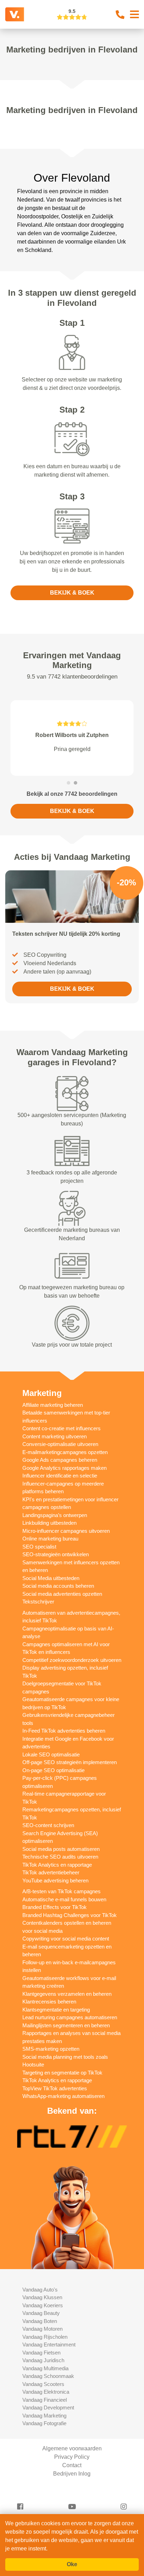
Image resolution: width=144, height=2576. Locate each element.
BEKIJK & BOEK (72, 593)
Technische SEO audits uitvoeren (60, 1857)
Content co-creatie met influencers (62, 1428)
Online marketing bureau (50, 1539)
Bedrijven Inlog (72, 2474)
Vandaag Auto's (40, 2290)
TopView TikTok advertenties (55, 2088)
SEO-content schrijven (48, 1825)
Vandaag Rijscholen (45, 2337)
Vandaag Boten (40, 2321)
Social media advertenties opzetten (62, 1594)
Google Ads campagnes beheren (60, 1460)
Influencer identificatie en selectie (60, 1476)
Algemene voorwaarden (72, 2448)
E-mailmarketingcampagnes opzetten (65, 1452)
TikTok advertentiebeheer (51, 1872)
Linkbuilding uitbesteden (49, 1523)
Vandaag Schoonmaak (48, 2376)
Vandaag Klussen (42, 2297)
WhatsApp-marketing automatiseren (63, 2096)
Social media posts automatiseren (61, 1849)
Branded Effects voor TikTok (55, 1907)
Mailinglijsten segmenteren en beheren (66, 2025)
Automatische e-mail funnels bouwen (64, 1899)
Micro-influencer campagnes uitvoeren (66, 1531)
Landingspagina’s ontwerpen (55, 1515)
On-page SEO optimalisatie (53, 1770)
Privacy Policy (72, 2457)
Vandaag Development (48, 2407)
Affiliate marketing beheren (53, 1405)
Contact (72, 2465)
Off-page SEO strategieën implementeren (70, 1762)
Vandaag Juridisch (43, 2360)
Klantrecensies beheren (49, 2002)
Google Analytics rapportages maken (64, 1468)
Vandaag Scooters (43, 2384)
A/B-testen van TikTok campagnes (62, 1891)
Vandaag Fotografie (44, 2423)
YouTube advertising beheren (55, 1880)
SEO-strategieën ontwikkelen (56, 1554)
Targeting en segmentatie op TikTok (62, 2073)
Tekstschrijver (38, 1602)
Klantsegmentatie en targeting (56, 2010)
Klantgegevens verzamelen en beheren (67, 1994)
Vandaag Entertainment (49, 2345)
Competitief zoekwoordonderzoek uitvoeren (72, 1660)
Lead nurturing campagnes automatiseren (70, 2017)
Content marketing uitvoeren (55, 1436)
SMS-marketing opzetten (51, 2049)
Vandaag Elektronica (46, 2392)
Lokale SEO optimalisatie (51, 1754)
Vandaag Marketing (44, 2416)
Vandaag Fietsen (41, 2353)
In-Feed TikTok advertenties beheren (64, 1731)
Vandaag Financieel (45, 2400)
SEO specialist (39, 1547)
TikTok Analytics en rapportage (57, 1865)
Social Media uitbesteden (51, 1578)
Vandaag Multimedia (45, 2368)
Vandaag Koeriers (43, 2305)
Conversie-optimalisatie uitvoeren (60, 1444)
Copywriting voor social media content (66, 1939)
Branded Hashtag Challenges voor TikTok (70, 1915)
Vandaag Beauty (41, 2313)
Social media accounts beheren (58, 1586)
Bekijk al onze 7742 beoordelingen (72, 794)
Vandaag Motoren (42, 2329)
